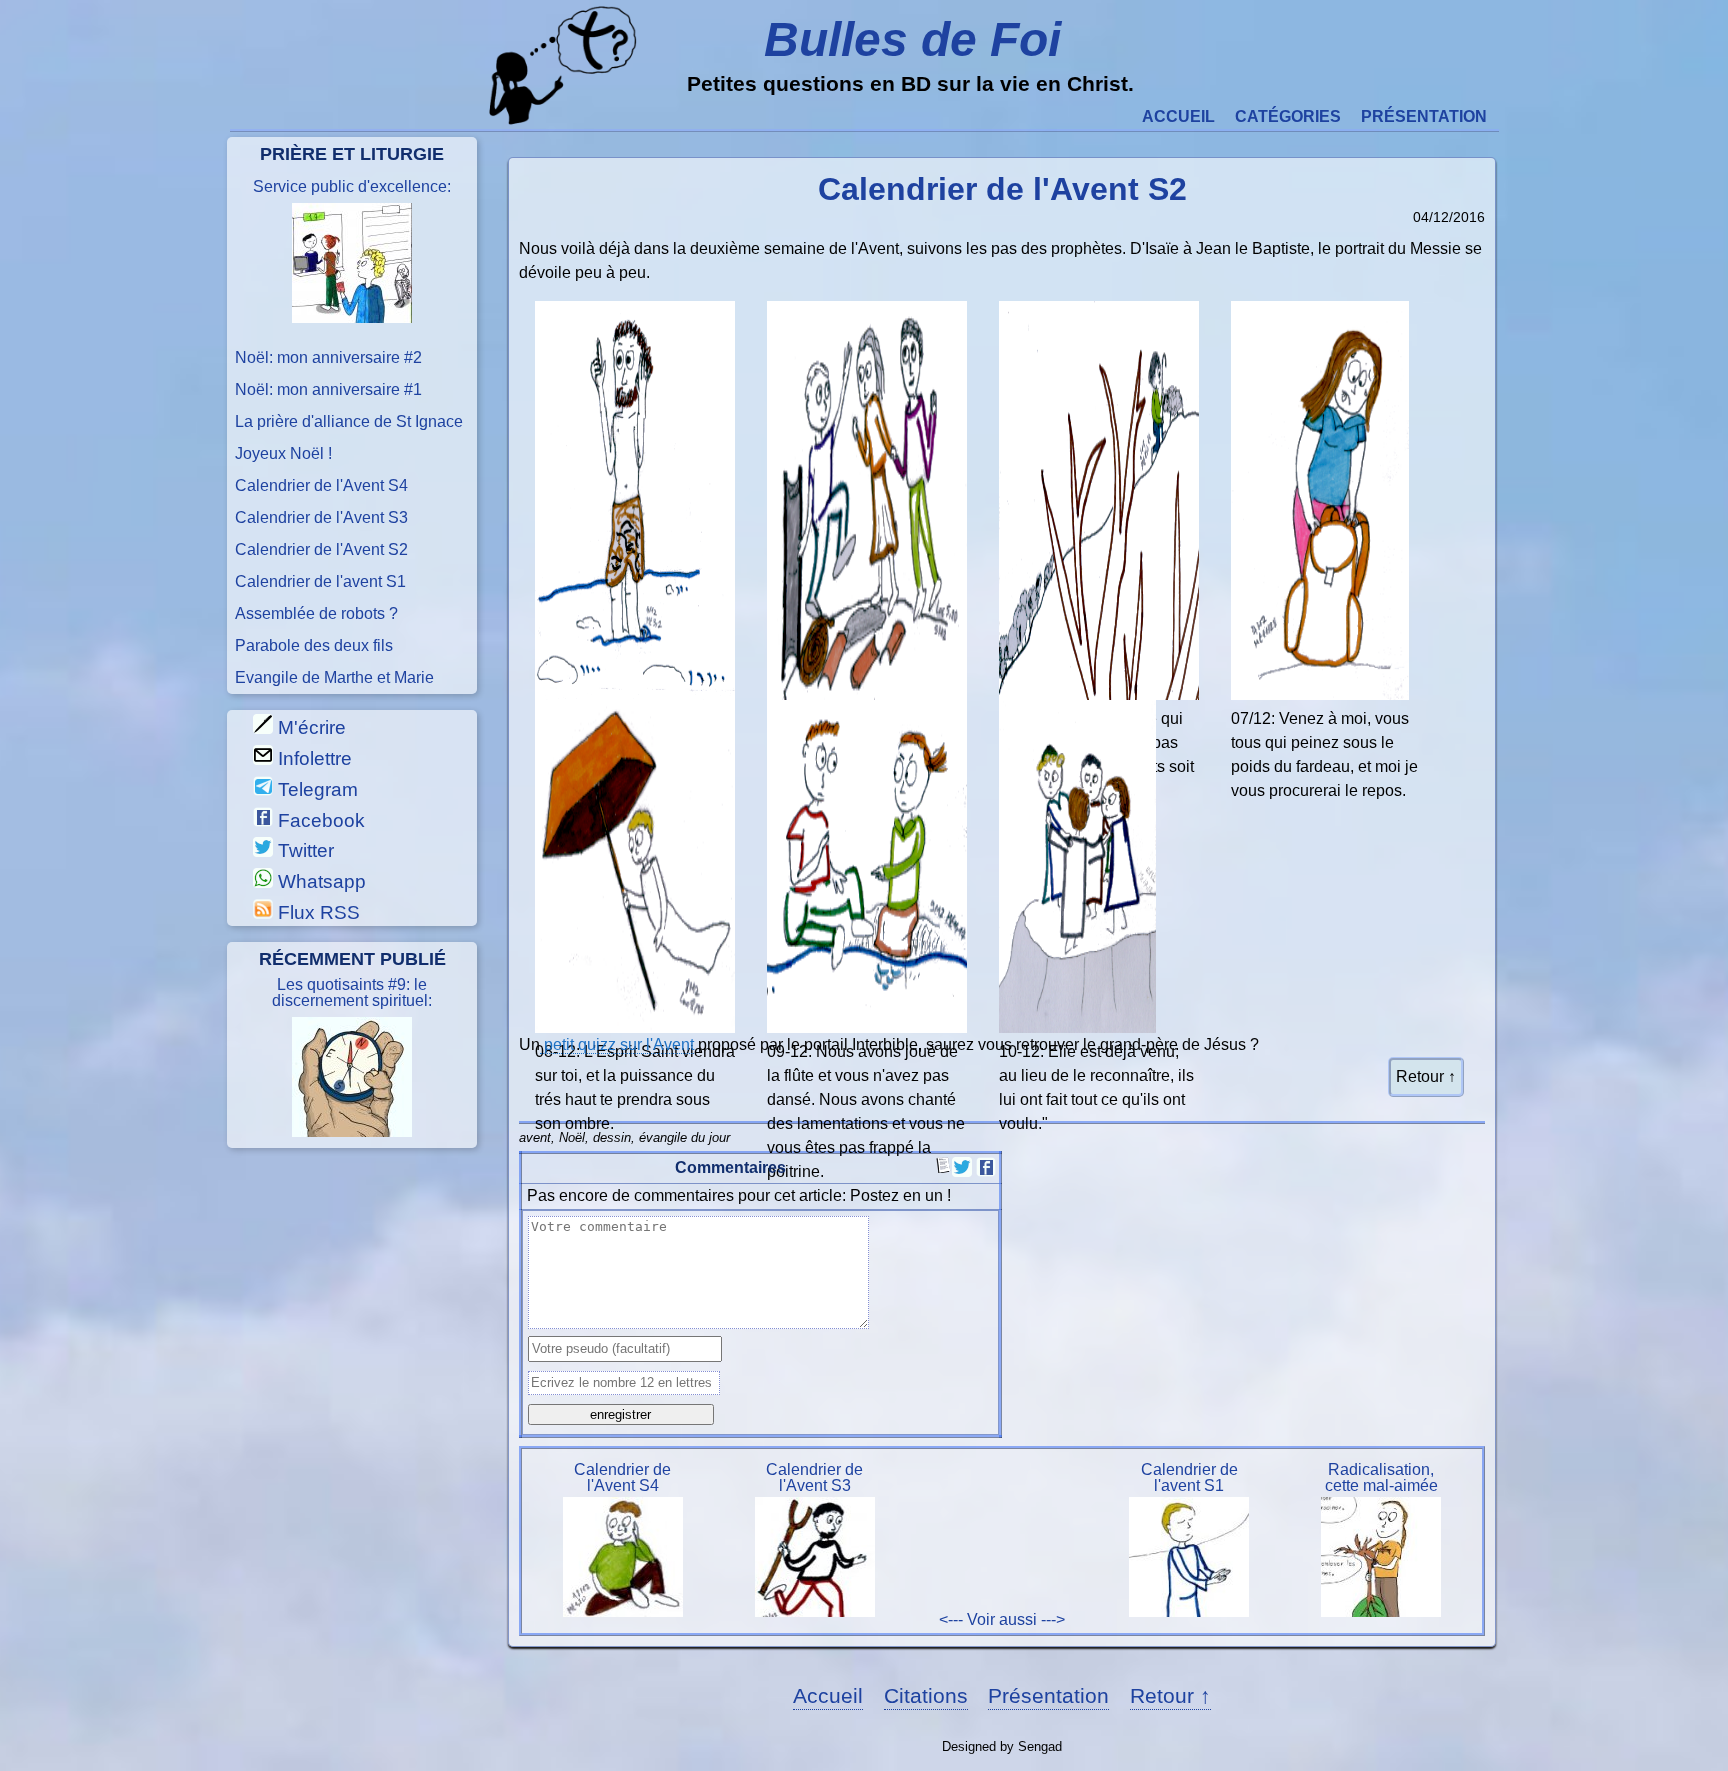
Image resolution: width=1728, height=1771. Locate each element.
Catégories (1288, 116)
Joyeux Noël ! (283, 454)
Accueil (1178, 116)
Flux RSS (316, 912)
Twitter (303, 850)
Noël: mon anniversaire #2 (328, 358)
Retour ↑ (1426, 1076)
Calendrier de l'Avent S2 (321, 550)
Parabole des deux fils (314, 646)
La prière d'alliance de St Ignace (349, 422)
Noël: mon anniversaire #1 (328, 390)
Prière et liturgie (352, 153)
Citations (926, 1695)
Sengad (1040, 1746)
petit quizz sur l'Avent (617, 1044)
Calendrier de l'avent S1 (320, 582)
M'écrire (309, 727)
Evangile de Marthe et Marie (334, 678)
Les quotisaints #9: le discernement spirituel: (352, 992)
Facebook (319, 820)
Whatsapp (319, 881)
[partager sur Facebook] (986, 1172)
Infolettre (312, 758)
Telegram (315, 789)
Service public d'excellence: (352, 187)
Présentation (1424, 116)
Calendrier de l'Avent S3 (321, 518)
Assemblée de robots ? (316, 614)
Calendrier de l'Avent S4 (321, 486)
